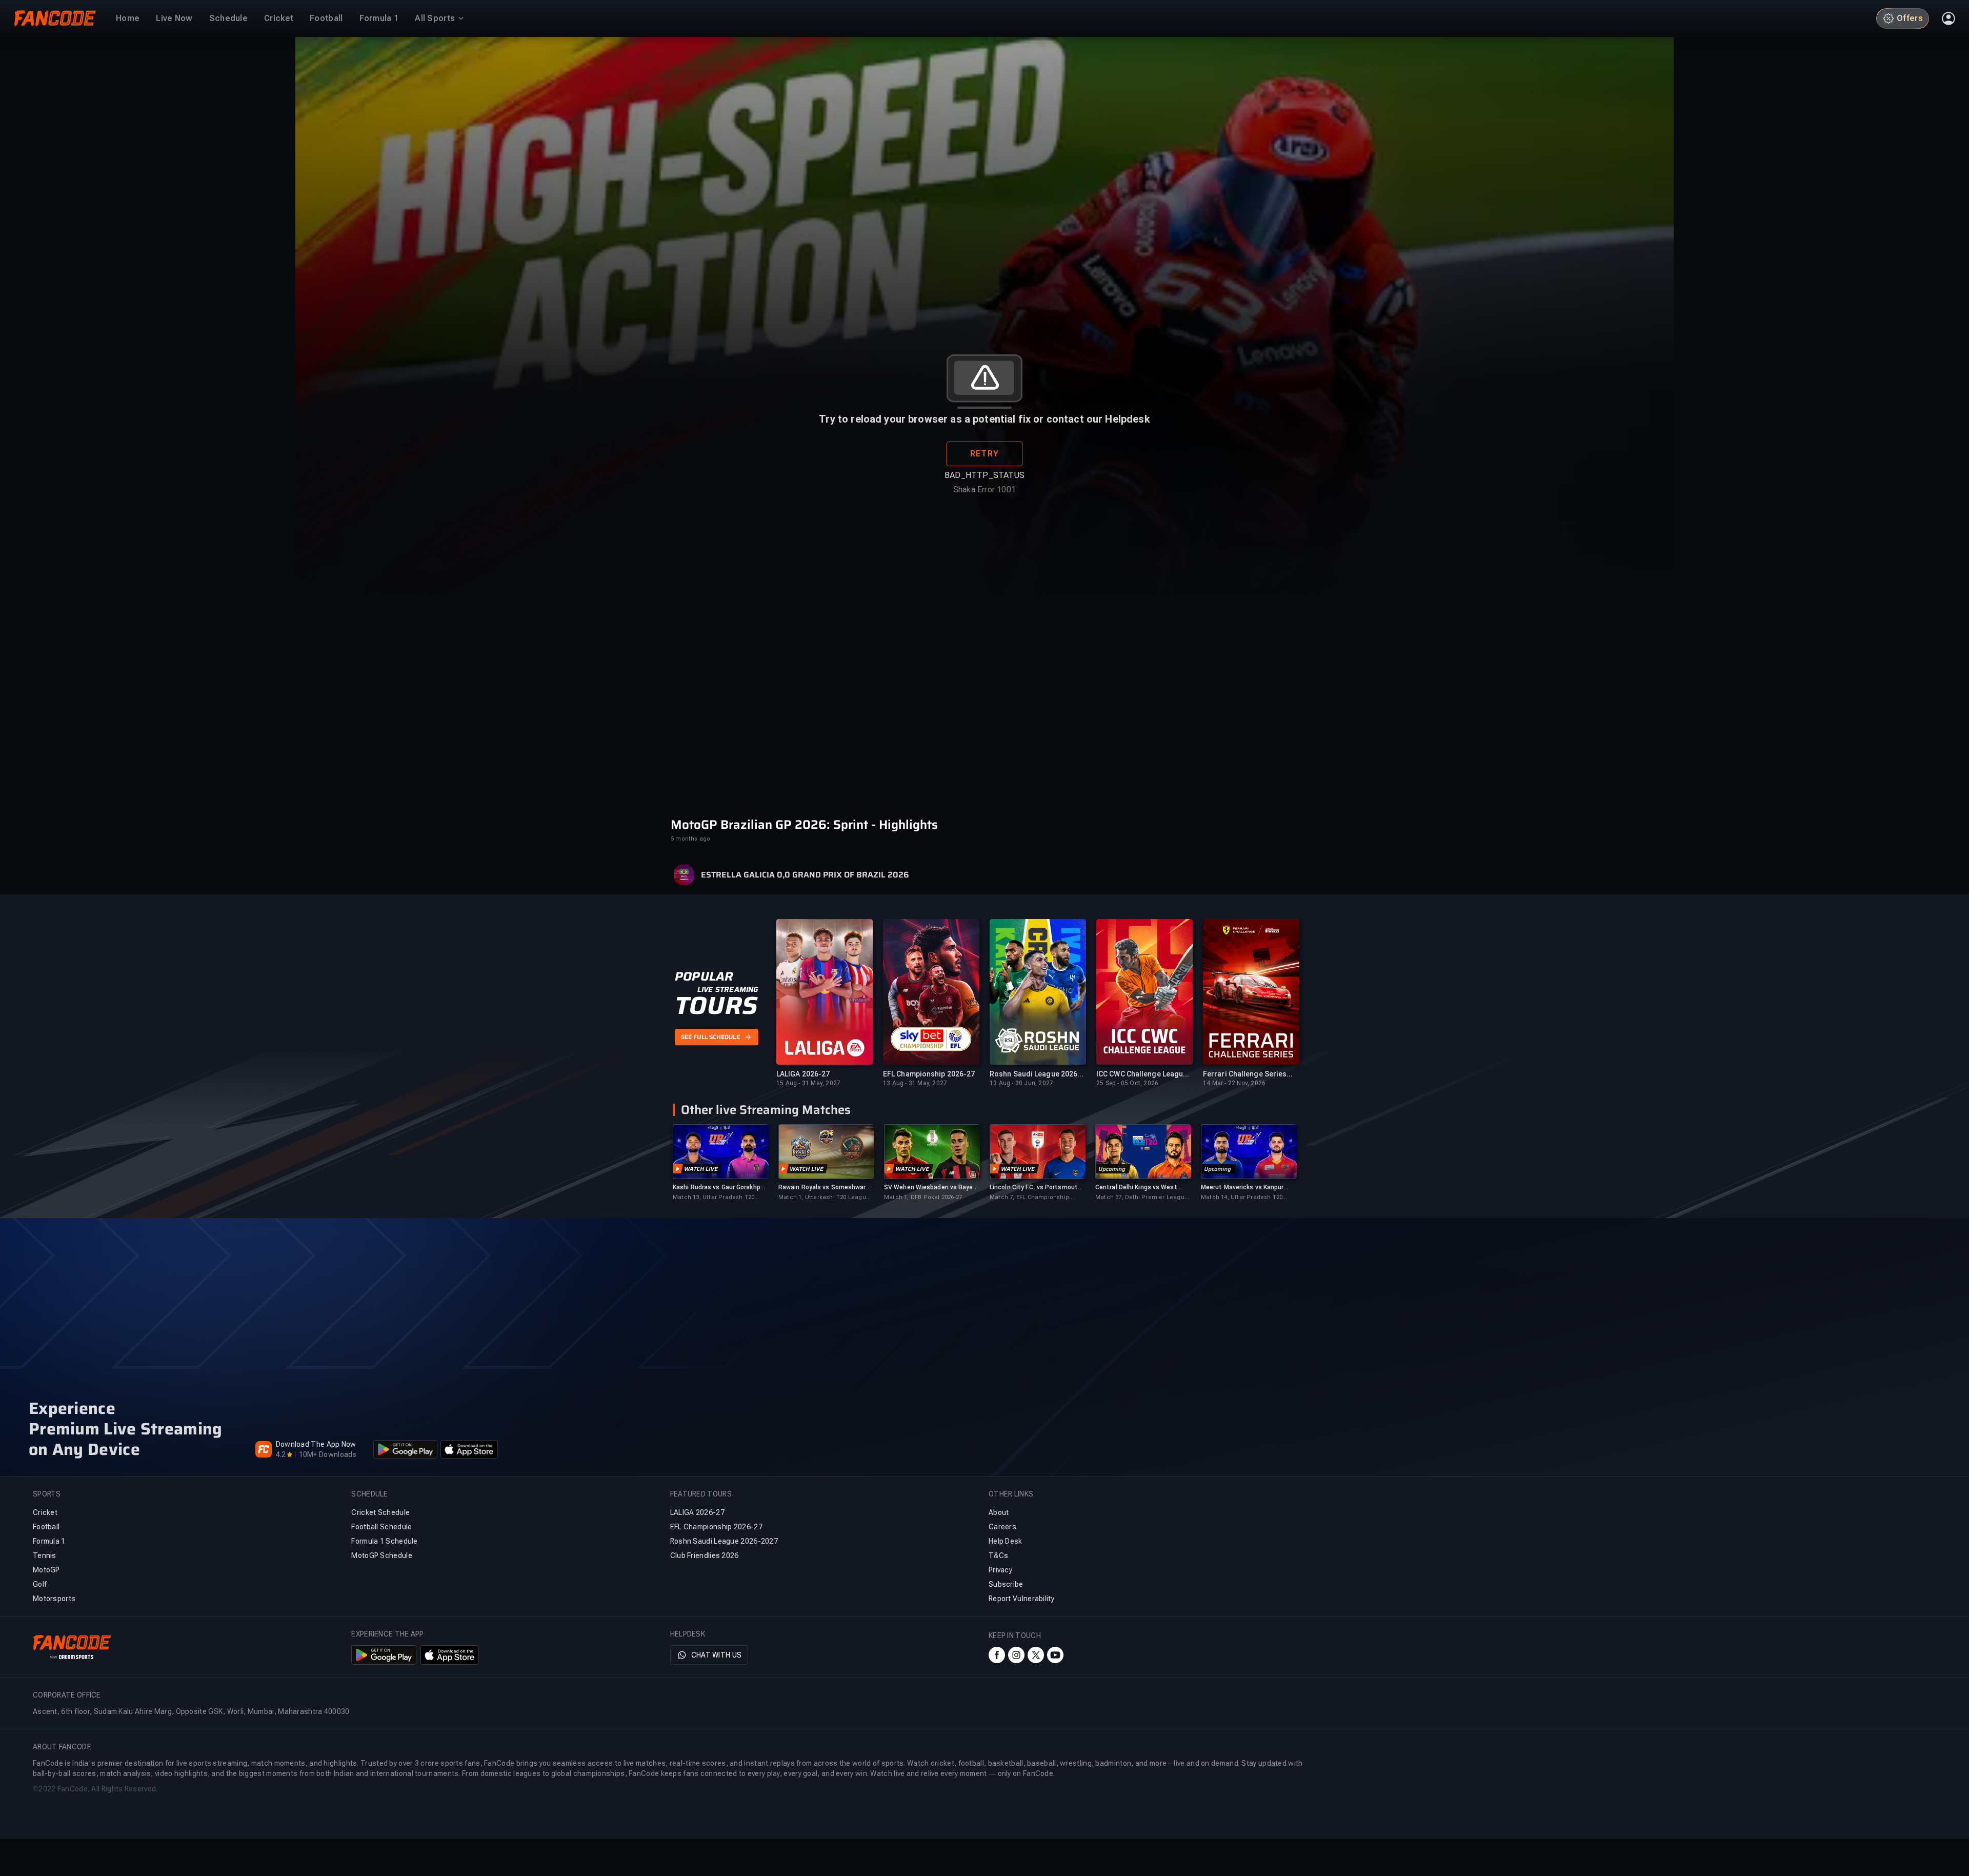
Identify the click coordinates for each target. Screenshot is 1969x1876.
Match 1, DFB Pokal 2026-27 (923, 1197)
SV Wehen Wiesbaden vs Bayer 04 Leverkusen (930, 1188)
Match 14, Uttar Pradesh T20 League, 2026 (1242, 1198)
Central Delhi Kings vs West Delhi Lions (1136, 1188)
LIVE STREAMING (728, 989)
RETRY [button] (985, 454)
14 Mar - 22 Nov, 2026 (1234, 1083)
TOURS (716, 1006)
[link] (720, 1163)
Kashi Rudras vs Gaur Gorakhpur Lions (719, 1188)
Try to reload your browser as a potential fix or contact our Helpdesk (984, 419)
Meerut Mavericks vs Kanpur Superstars (1242, 1188)
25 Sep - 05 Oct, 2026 (1127, 1083)
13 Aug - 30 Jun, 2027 (1021, 1083)
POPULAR (704, 976)
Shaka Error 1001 (985, 490)
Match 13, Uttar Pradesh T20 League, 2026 (714, 1198)
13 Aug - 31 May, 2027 (915, 1083)
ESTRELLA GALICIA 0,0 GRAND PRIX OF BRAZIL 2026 (805, 875)
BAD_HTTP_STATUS (985, 475)
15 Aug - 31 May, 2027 (808, 1083)
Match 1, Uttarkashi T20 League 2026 (824, 1198)
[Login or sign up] (1948, 18)
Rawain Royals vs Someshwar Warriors (822, 1188)
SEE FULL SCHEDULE (710, 1037)
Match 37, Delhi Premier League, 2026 (1142, 1198)
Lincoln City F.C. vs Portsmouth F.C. (1036, 1188)
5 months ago (690, 839)
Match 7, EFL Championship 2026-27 (1029, 1198)
